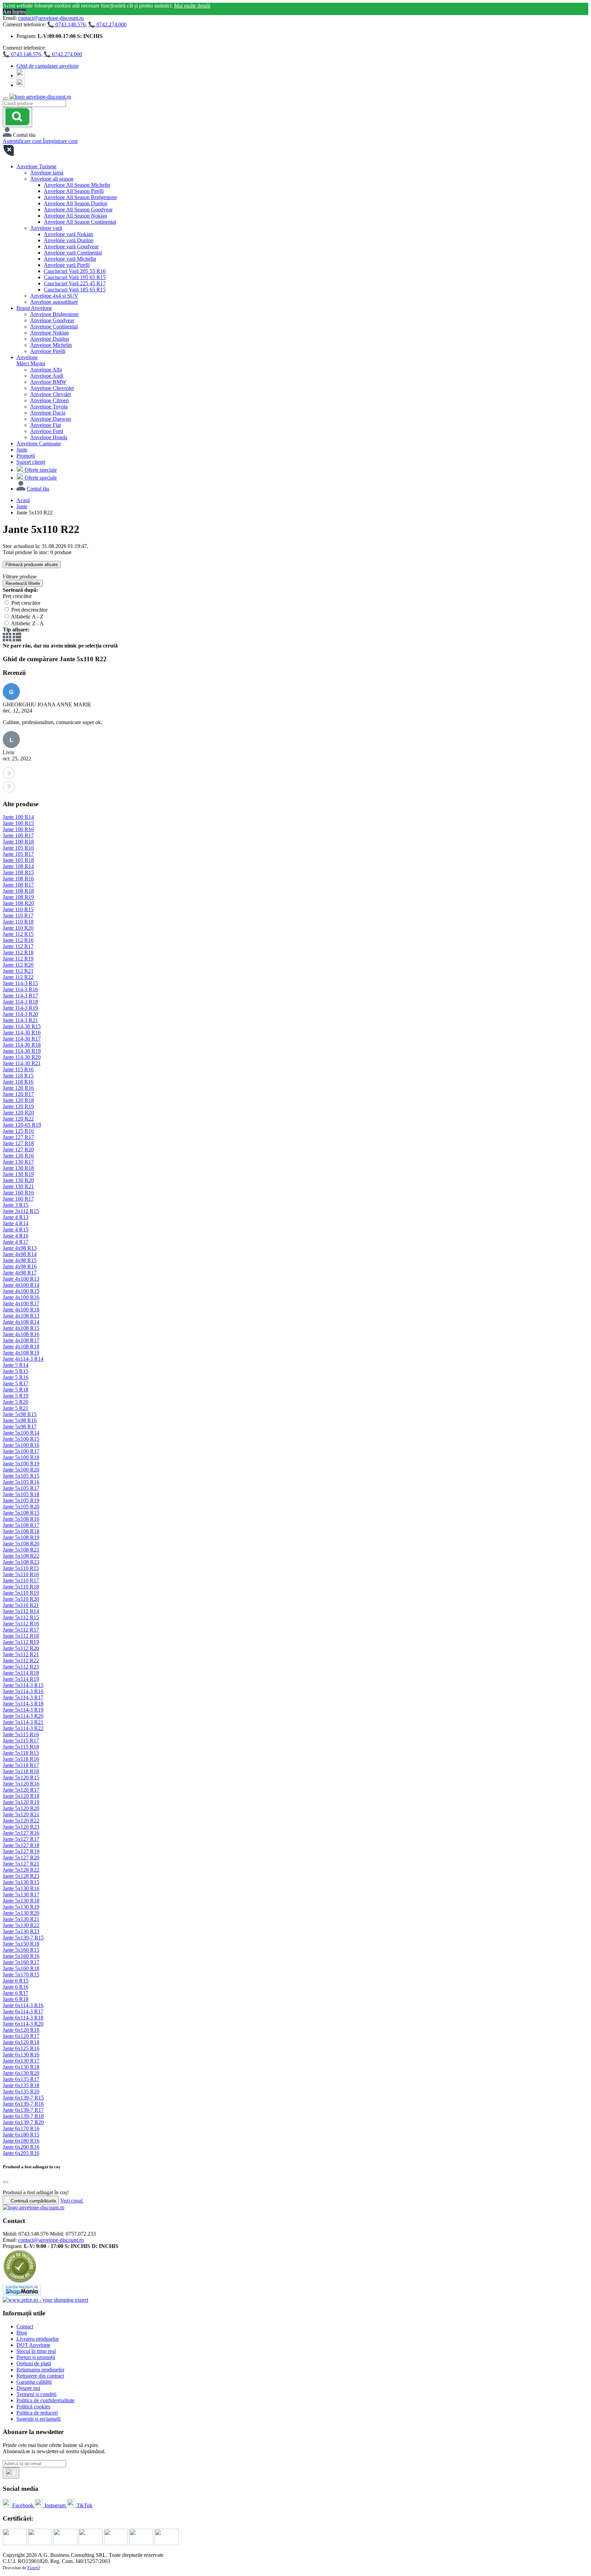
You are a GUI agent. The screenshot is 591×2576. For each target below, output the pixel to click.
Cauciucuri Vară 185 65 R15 (75, 290)
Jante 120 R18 (18, 1100)
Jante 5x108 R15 (21, 1513)
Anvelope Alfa (46, 370)
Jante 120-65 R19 (22, 1125)
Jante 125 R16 (18, 1131)
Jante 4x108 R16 (21, 1334)
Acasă (23, 500)
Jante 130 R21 (18, 1186)
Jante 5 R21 (16, 1408)
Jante (22, 450)
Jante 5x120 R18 (21, 1796)
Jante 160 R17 (18, 1199)
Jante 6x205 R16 (21, 2153)
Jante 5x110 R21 (21, 1605)
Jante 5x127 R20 (21, 1858)
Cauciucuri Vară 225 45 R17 (75, 283)
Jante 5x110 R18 (21, 1587)
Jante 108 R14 (18, 866)
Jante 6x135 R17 (21, 2079)
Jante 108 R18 (18, 891)
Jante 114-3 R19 (20, 1008)
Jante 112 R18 (18, 952)
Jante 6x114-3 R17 (23, 2011)
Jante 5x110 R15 (21, 1568)
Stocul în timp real (36, 2351)
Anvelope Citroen (49, 400)
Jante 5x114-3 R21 (23, 1722)
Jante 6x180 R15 (21, 2135)
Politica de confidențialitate (45, 2400)
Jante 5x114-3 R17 (23, 1697)
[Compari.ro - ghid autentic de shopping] (20, 2282)
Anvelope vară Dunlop (69, 240)
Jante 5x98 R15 (20, 1414)
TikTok (84, 2505)
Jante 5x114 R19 (21, 1679)
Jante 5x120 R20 (21, 1808)
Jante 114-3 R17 (20, 996)
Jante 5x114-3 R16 (23, 1691)
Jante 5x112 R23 (21, 1667)
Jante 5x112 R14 (21, 1611)
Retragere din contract (40, 2376)
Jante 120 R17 (18, 1094)
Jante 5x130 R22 (21, 1925)
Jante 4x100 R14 (21, 1285)
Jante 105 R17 (18, 854)
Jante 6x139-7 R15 (23, 2098)
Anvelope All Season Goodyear (78, 210)
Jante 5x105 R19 (21, 1500)
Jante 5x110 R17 (21, 1580)
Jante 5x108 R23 (21, 1562)
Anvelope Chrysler (51, 394)
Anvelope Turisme (36, 166)
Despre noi (28, 2388)
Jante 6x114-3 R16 (23, 2005)
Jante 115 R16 (18, 1069)
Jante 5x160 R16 (21, 1956)
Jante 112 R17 (18, 946)
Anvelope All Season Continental (80, 222)
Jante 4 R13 (16, 1217)
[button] (295, 774)
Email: (10, 2240)
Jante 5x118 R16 (21, 1759)
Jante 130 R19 (18, 1174)
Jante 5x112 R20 (21, 1648)
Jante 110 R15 (18, 909)
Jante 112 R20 (18, 965)
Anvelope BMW (48, 382)
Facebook (23, 2505)
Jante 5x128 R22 (21, 1870)
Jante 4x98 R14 (20, 1254)
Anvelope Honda (49, 437)
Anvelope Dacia (48, 413)
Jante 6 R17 (16, 1993)
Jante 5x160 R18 (21, 1968)
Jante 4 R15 (16, 1230)
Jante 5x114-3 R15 (23, 1685)
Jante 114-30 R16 (22, 1032)
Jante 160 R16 (18, 1193)
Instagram (55, 2505)
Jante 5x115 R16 (21, 1734)
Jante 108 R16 (18, 879)
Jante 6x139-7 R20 (23, 2122)
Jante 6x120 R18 (21, 2042)
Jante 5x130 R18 (21, 1901)
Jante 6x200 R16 (21, 2147)
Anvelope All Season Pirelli (74, 191)
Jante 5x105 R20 (21, 1507)
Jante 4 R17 (16, 1242)
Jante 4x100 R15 (21, 1291)
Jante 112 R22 (18, 977)
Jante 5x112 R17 (21, 1630)
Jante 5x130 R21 (21, 1919)
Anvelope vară (46, 228)
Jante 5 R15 (16, 1371)
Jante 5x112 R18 (21, 1636)
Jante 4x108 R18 (21, 1346)
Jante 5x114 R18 (21, 1673)
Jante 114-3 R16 (20, 989)
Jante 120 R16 (18, 1088)
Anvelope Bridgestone (54, 314)
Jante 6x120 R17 (21, 2036)
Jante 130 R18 (18, 1168)
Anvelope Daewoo (51, 419)
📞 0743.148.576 (66, 24)
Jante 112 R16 (18, 940)
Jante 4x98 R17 (20, 1273)
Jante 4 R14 (16, 1223)
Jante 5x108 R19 (21, 1537)
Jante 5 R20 (16, 1402)
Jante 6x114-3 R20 (23, 2024)
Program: (13, 2246)
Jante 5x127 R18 (21, 1845)
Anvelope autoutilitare (54, 302)
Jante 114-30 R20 (22, 1057)
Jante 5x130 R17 (21, 1894)
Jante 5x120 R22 (21, 1821)
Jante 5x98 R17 (20, 1427)
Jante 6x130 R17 (21, 2061)
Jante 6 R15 (16, 1981)
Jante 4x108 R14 (21, 1322)
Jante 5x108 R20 (21, 1544)
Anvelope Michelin (51, 345)
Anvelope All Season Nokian (75, 216)
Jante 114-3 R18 (20, 1002)
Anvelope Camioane (39, 443)
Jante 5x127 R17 (21, 1839)
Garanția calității (34, 2382)
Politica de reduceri (37, 2413)
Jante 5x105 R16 (21, 1482)
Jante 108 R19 (18, 897)
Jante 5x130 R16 (21, 1888)
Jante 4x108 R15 (21, 1328)
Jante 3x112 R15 (21, 1211)
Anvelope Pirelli (48, 351)
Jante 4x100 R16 (21, 1297)
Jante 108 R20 (18, 903)
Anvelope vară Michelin (70, 259)
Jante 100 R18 (18, 842)
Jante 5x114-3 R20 (23, 1716)
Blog (22, 2333)
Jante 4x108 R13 (21, 1316)
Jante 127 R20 (18, 1149)
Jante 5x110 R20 (21, 1599)
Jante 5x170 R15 (21, 1975)
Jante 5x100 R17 (21, 1451)
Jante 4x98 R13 (20, 1248)
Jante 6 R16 (16, 1987)
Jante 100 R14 (18, 817)
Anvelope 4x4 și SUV (54, 296)
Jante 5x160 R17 (21, 1962)
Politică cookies (33, 2407)
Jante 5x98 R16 (20, 1420)
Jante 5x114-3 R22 (23, 1728)
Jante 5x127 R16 (21, 1833)
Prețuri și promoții (36, 2357)
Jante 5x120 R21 (21, 1814)
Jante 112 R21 (18, 971)
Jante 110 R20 (18, 928)
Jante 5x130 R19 (21, 1907)
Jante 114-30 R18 (22, 1045)
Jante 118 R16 (18, 1082)
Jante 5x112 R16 (21, 1624)
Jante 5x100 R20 (21, 1470)
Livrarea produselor (38, 2339)
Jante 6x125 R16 (21, 2048)
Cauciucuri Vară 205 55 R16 (75, 271)
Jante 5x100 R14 (21, 1433)
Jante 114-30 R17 (22, 1039)
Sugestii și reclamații (38, 2419)
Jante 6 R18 (16, 1999)
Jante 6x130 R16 (21, 2055)
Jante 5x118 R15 (21, 1753)
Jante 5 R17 (16, 1383)
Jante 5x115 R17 (21, 1741)
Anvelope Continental (54, 326)
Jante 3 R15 (16, 1205)
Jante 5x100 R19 (21, 1463)
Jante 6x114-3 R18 (23, 2018)
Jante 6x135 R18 (21, 2085)
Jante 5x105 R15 (21, 1476)
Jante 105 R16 (18, 848)
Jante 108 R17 (18, 885)
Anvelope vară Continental (73, 253)
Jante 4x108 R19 (21, 1353)
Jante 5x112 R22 (21, 1660)
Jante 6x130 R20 (21, 2073)
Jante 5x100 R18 (21, 1457)
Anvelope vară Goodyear (71, 246)
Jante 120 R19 (18, 1106)
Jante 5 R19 (16, 1396)
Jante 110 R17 (18, 916)
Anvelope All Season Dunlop (76, 203)
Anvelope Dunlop (50, 339)
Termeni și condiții (36, 2394)
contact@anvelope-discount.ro (51, 18)
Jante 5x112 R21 (21, 1654)
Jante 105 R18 (18, 860)
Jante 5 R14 (16, 1365)
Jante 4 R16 (16, 1236)
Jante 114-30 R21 (22, 1063)
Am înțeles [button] (14, 12)
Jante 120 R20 (18, 1113)
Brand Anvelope (34, 308)
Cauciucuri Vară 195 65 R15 (75, 277)
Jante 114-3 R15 (20, 983)
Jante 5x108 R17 (21, 1525)
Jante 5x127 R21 (21, 1864)
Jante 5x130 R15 (21, 1882)
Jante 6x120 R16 (21, 2030)
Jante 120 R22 (18, 1119)
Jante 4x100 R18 (21, 1310)
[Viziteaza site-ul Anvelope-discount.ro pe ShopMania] (22, 2294)
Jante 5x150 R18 (21, 1944)
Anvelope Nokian (49, 333)
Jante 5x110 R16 (21, 1574)
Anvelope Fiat (45, 425)
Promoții (26, 456)
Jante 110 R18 (18, 922)
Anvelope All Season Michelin (77, 185)
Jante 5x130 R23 (21, 1931)
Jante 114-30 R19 (22, 1051)
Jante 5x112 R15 (21, 1617)
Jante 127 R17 (18, 1137)
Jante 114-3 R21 (20, 1020)
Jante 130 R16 (18, 1156)
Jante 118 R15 (18, 1076)
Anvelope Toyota (49, 407)
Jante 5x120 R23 (21, 1827)
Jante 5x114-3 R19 (23, 1710)
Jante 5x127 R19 (21, 1851)
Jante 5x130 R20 (21, 1913)
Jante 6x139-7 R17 (23, 2110)
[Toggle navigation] (5, 99)
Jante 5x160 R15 (21, 1950)
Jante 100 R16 (18, 829)
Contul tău (38, 489)
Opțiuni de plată (34, 2363)
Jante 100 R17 (18, 835)
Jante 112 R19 (18, 959)
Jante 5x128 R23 (21, 1876)
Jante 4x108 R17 (21, 1340)
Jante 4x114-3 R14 (23, 1359)
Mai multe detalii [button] (192, 6)
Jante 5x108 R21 (21, 1550)
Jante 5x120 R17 (21, 1790)
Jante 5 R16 (16, 1377)
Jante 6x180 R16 (21, 2141)
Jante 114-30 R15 (22, 1026)
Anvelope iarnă (47, 173)
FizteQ (34, 2568)
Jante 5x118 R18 (21, 1771)
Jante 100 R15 (18, 823)
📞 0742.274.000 (107, 24)
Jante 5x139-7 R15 (23, 1938)
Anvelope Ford (47, 431)
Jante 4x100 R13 (21, 1279)
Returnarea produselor (40, 2370)
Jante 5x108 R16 (21, 1519)
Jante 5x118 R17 (21, 1765)
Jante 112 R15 (18, 934)
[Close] (5, 2182)
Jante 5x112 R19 (21, 1642)
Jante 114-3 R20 (20, 1014)
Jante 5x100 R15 (21, 1439)
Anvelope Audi (47, 376)
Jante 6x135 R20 (21, 2091)
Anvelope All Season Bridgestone (80, 197)
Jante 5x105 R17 (21, 1488)
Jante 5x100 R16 (21, 1445)
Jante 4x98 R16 (20, 1266)
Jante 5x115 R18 (21, 1747)
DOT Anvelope (33, 2345)
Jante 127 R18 (18, 1143)
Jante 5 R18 (16, 1390)
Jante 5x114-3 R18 (23, 1704)
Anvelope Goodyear (52, 320)
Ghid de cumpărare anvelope (48, 66)
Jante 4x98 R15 (20, 1260)
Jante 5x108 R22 (21, 1556)
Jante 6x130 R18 (21, 2067)
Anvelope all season (52, 179)
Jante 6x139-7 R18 (23, 2116)
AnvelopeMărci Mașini (31, 360)
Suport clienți (31, 462)
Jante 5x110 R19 (21, 1593)
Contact (25, 2326)
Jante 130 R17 (18, 1162)
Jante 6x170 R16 (21, 2128)
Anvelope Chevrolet (52, 388)
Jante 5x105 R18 (21, 1494)
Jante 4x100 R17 (21, 1303)
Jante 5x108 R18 (21, 1531)
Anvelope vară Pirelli (67, 265)
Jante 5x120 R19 (21, 1802)
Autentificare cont (23, 141)
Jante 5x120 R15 (21, 1777)
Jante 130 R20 (18, 1180)
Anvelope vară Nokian (68, 234)
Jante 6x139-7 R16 (23, 2104)
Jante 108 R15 (18, 872)
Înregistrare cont (60, 141)
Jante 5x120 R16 (21, 1784)
